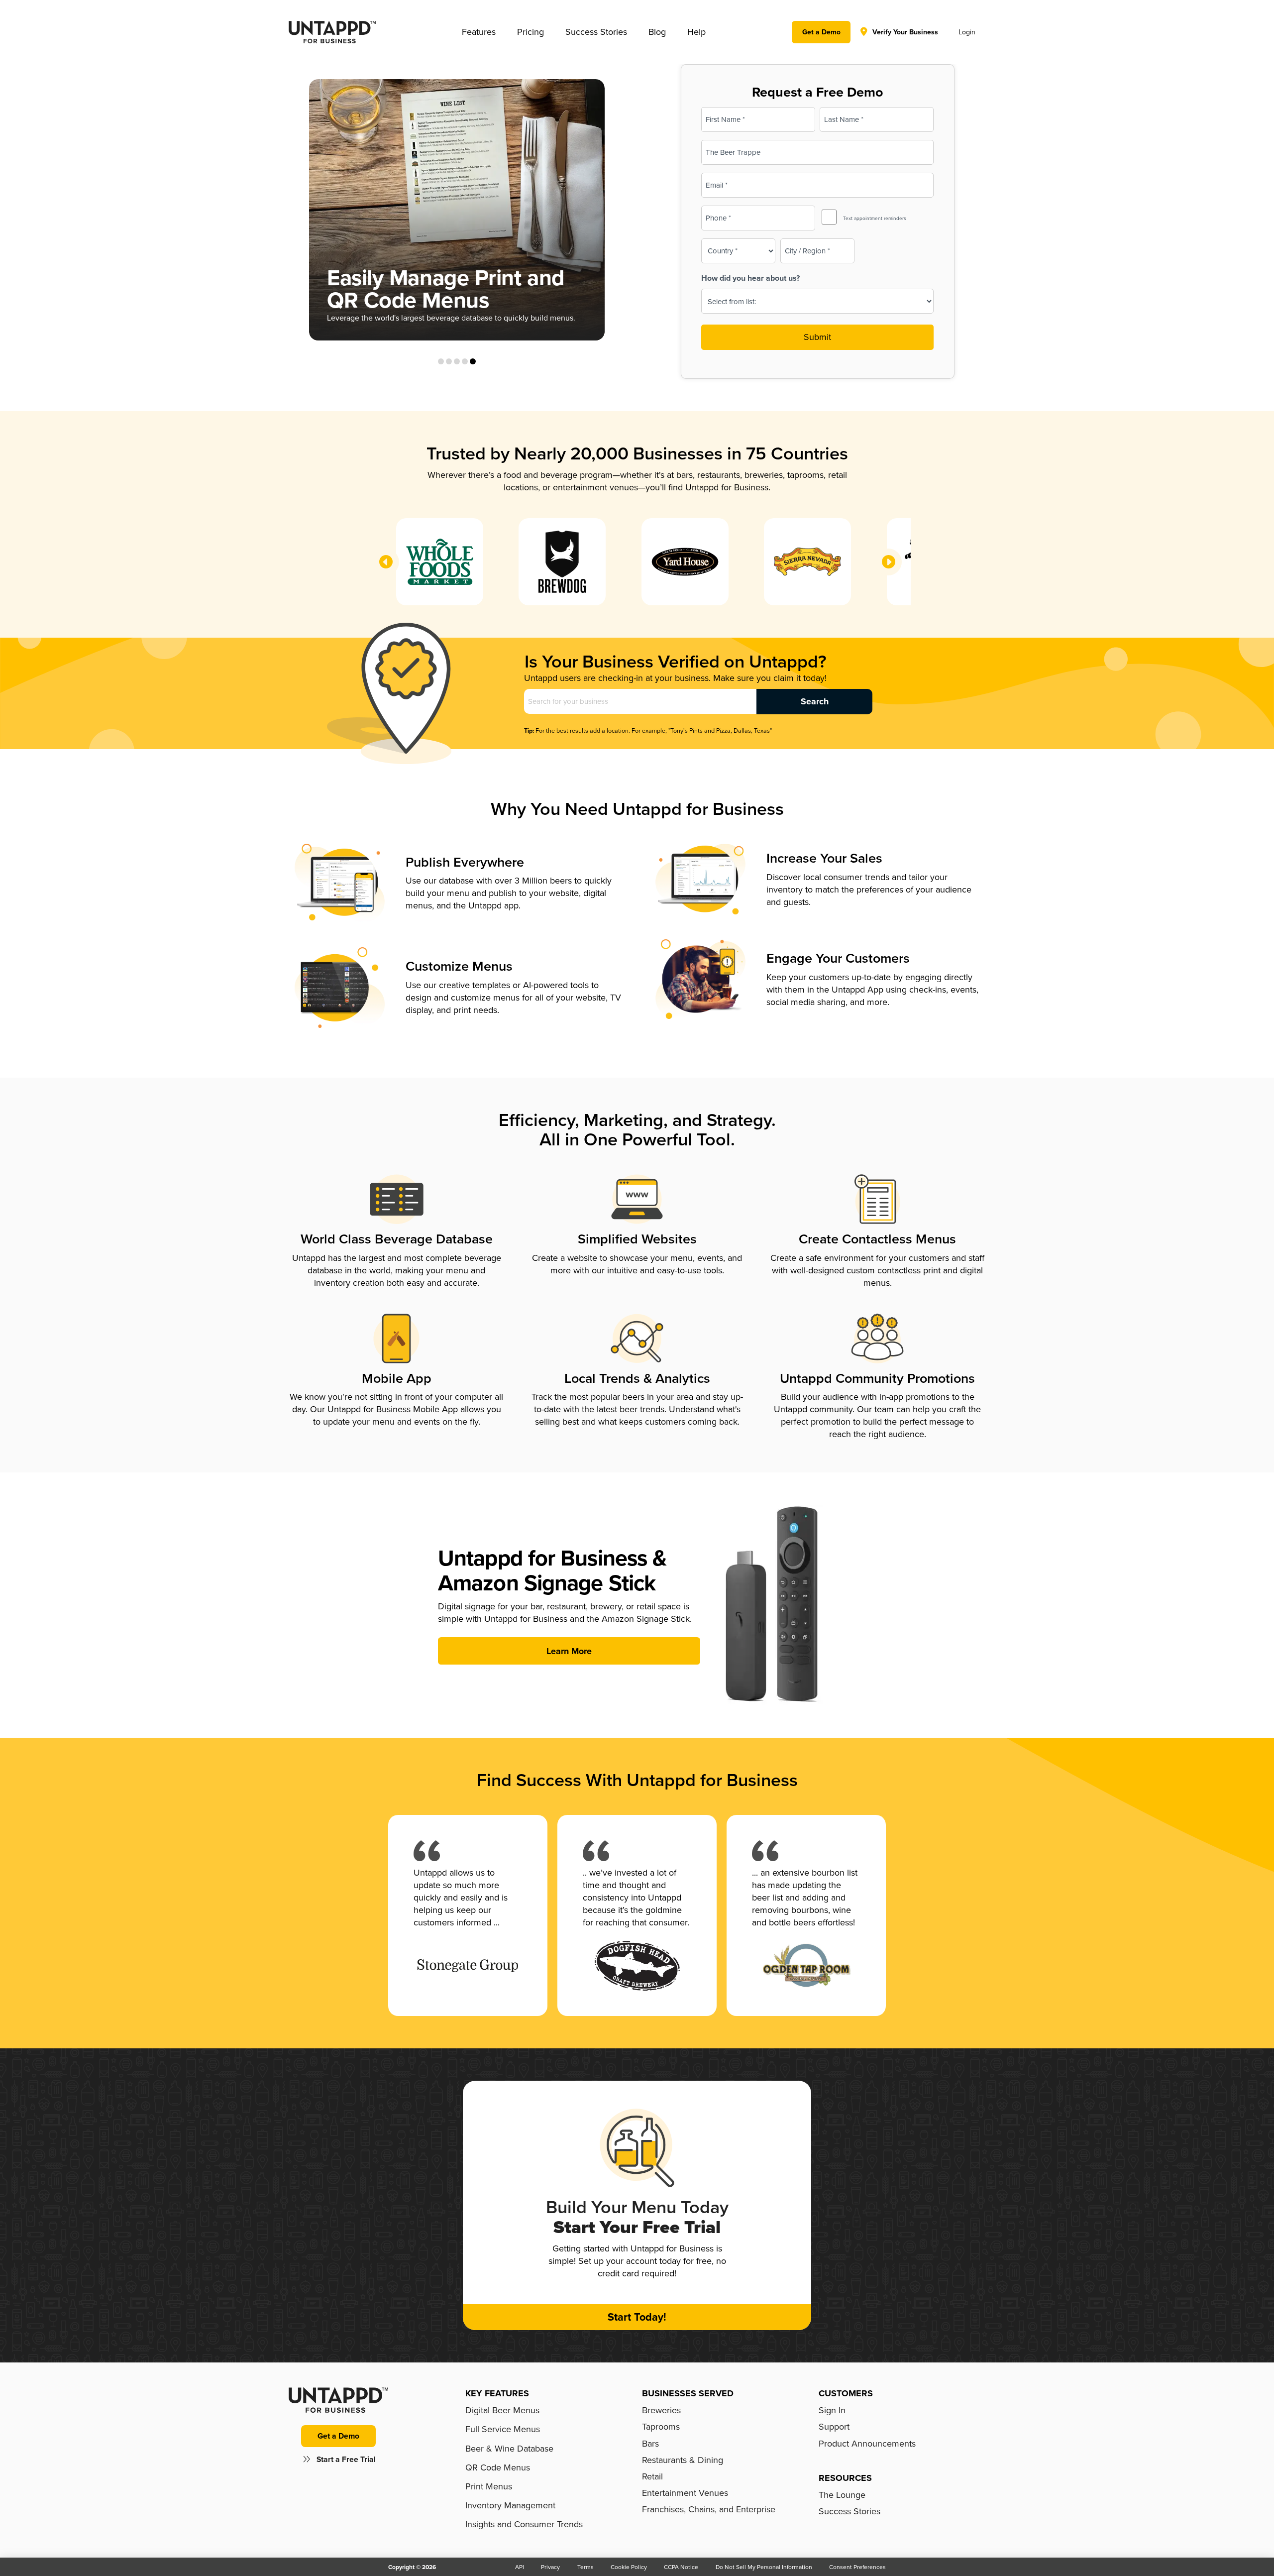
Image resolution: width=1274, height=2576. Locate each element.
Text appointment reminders (875, 218)
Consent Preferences (857, 2567)
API (520, 2567)
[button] (479, 32)
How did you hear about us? (750, 278)
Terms (585, 2567)
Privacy (550, 2567)
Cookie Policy (629, 2567)
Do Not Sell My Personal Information (764, 2567)
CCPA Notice (681, 2567)
